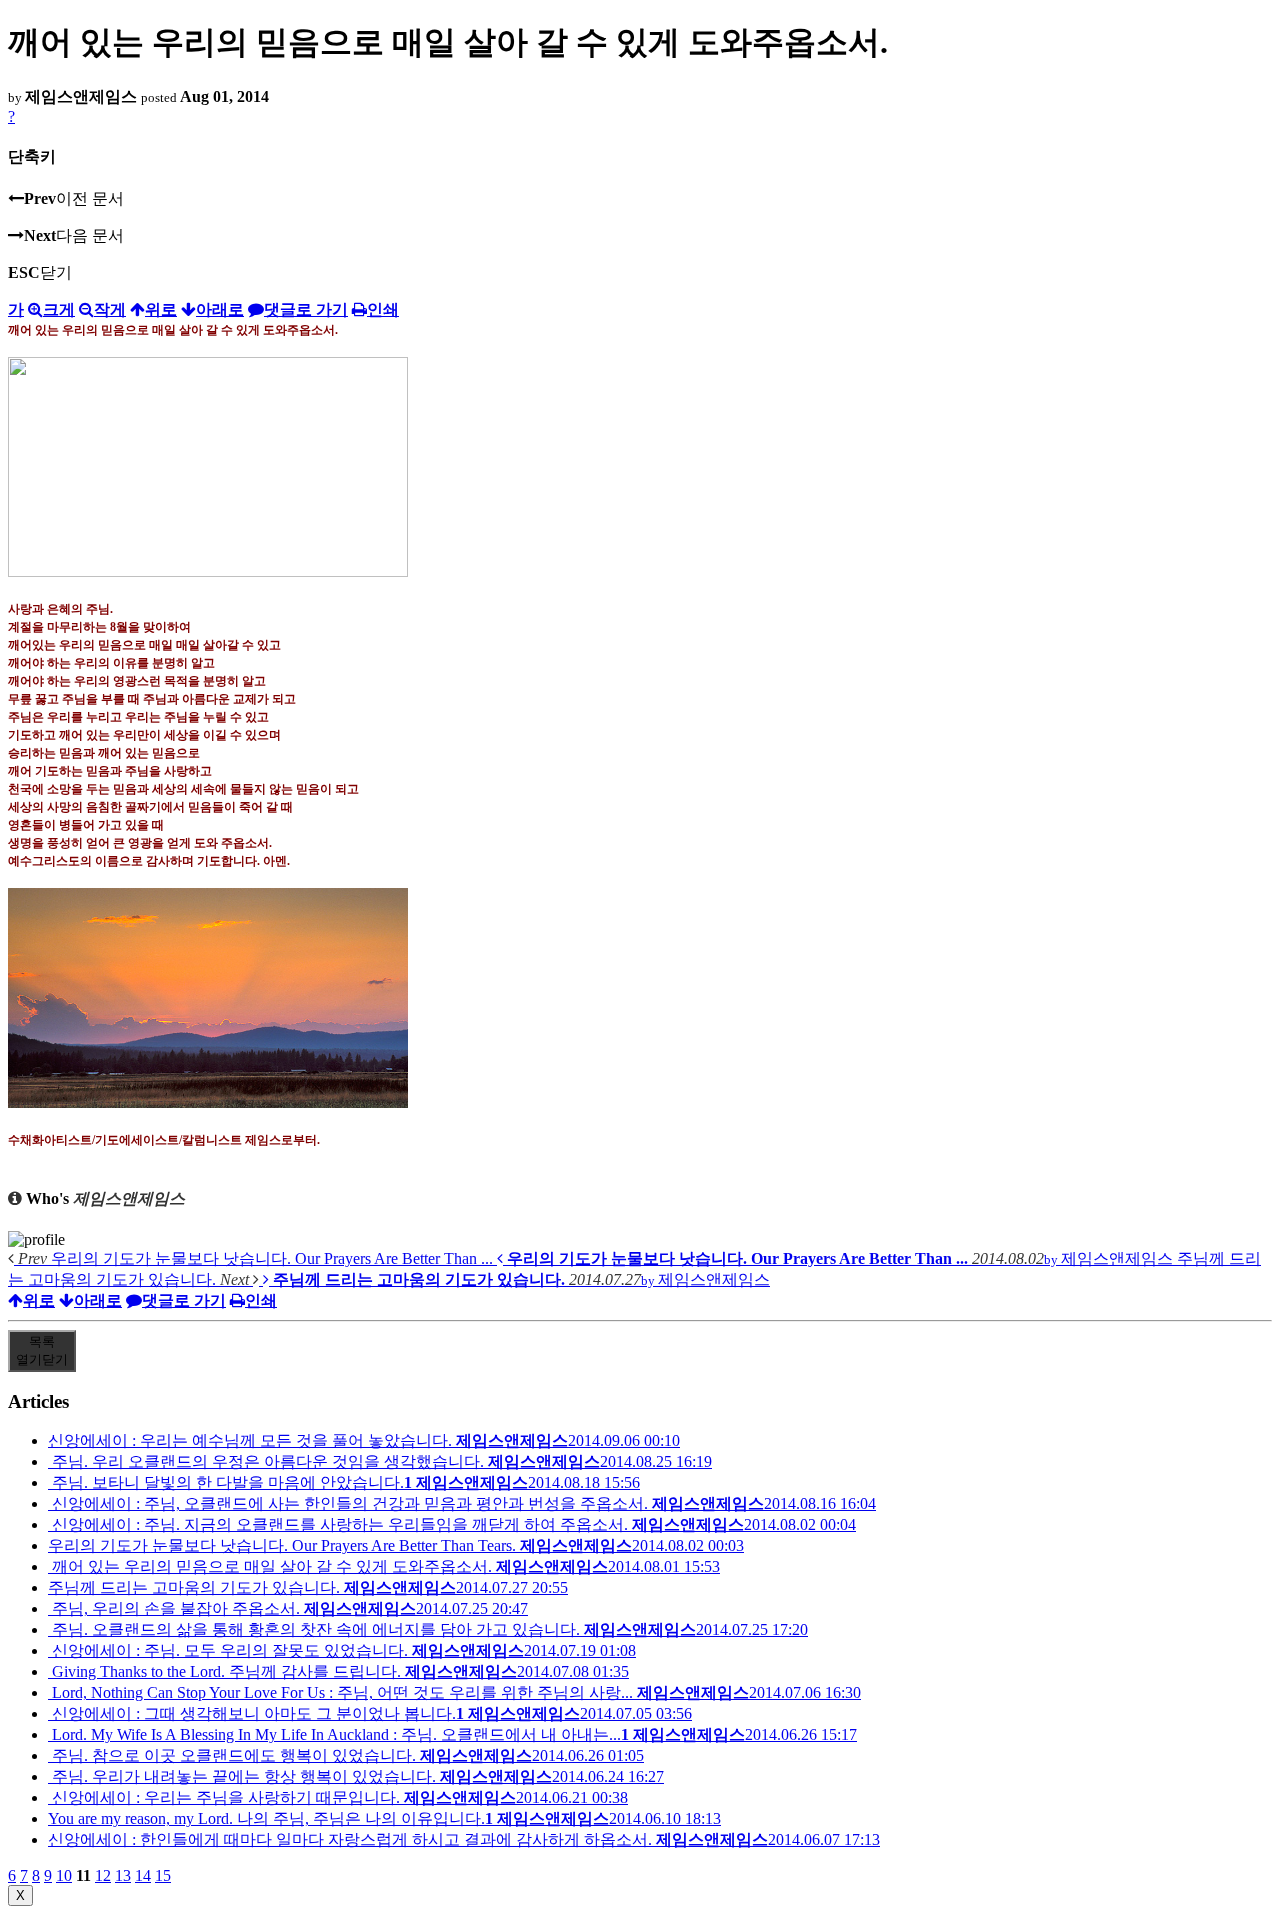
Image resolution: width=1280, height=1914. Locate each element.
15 (163, 1875)
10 (64, 1875)
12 (103, 1875)
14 (143, 1875)
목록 (42, 1350)
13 (123, 1875)
